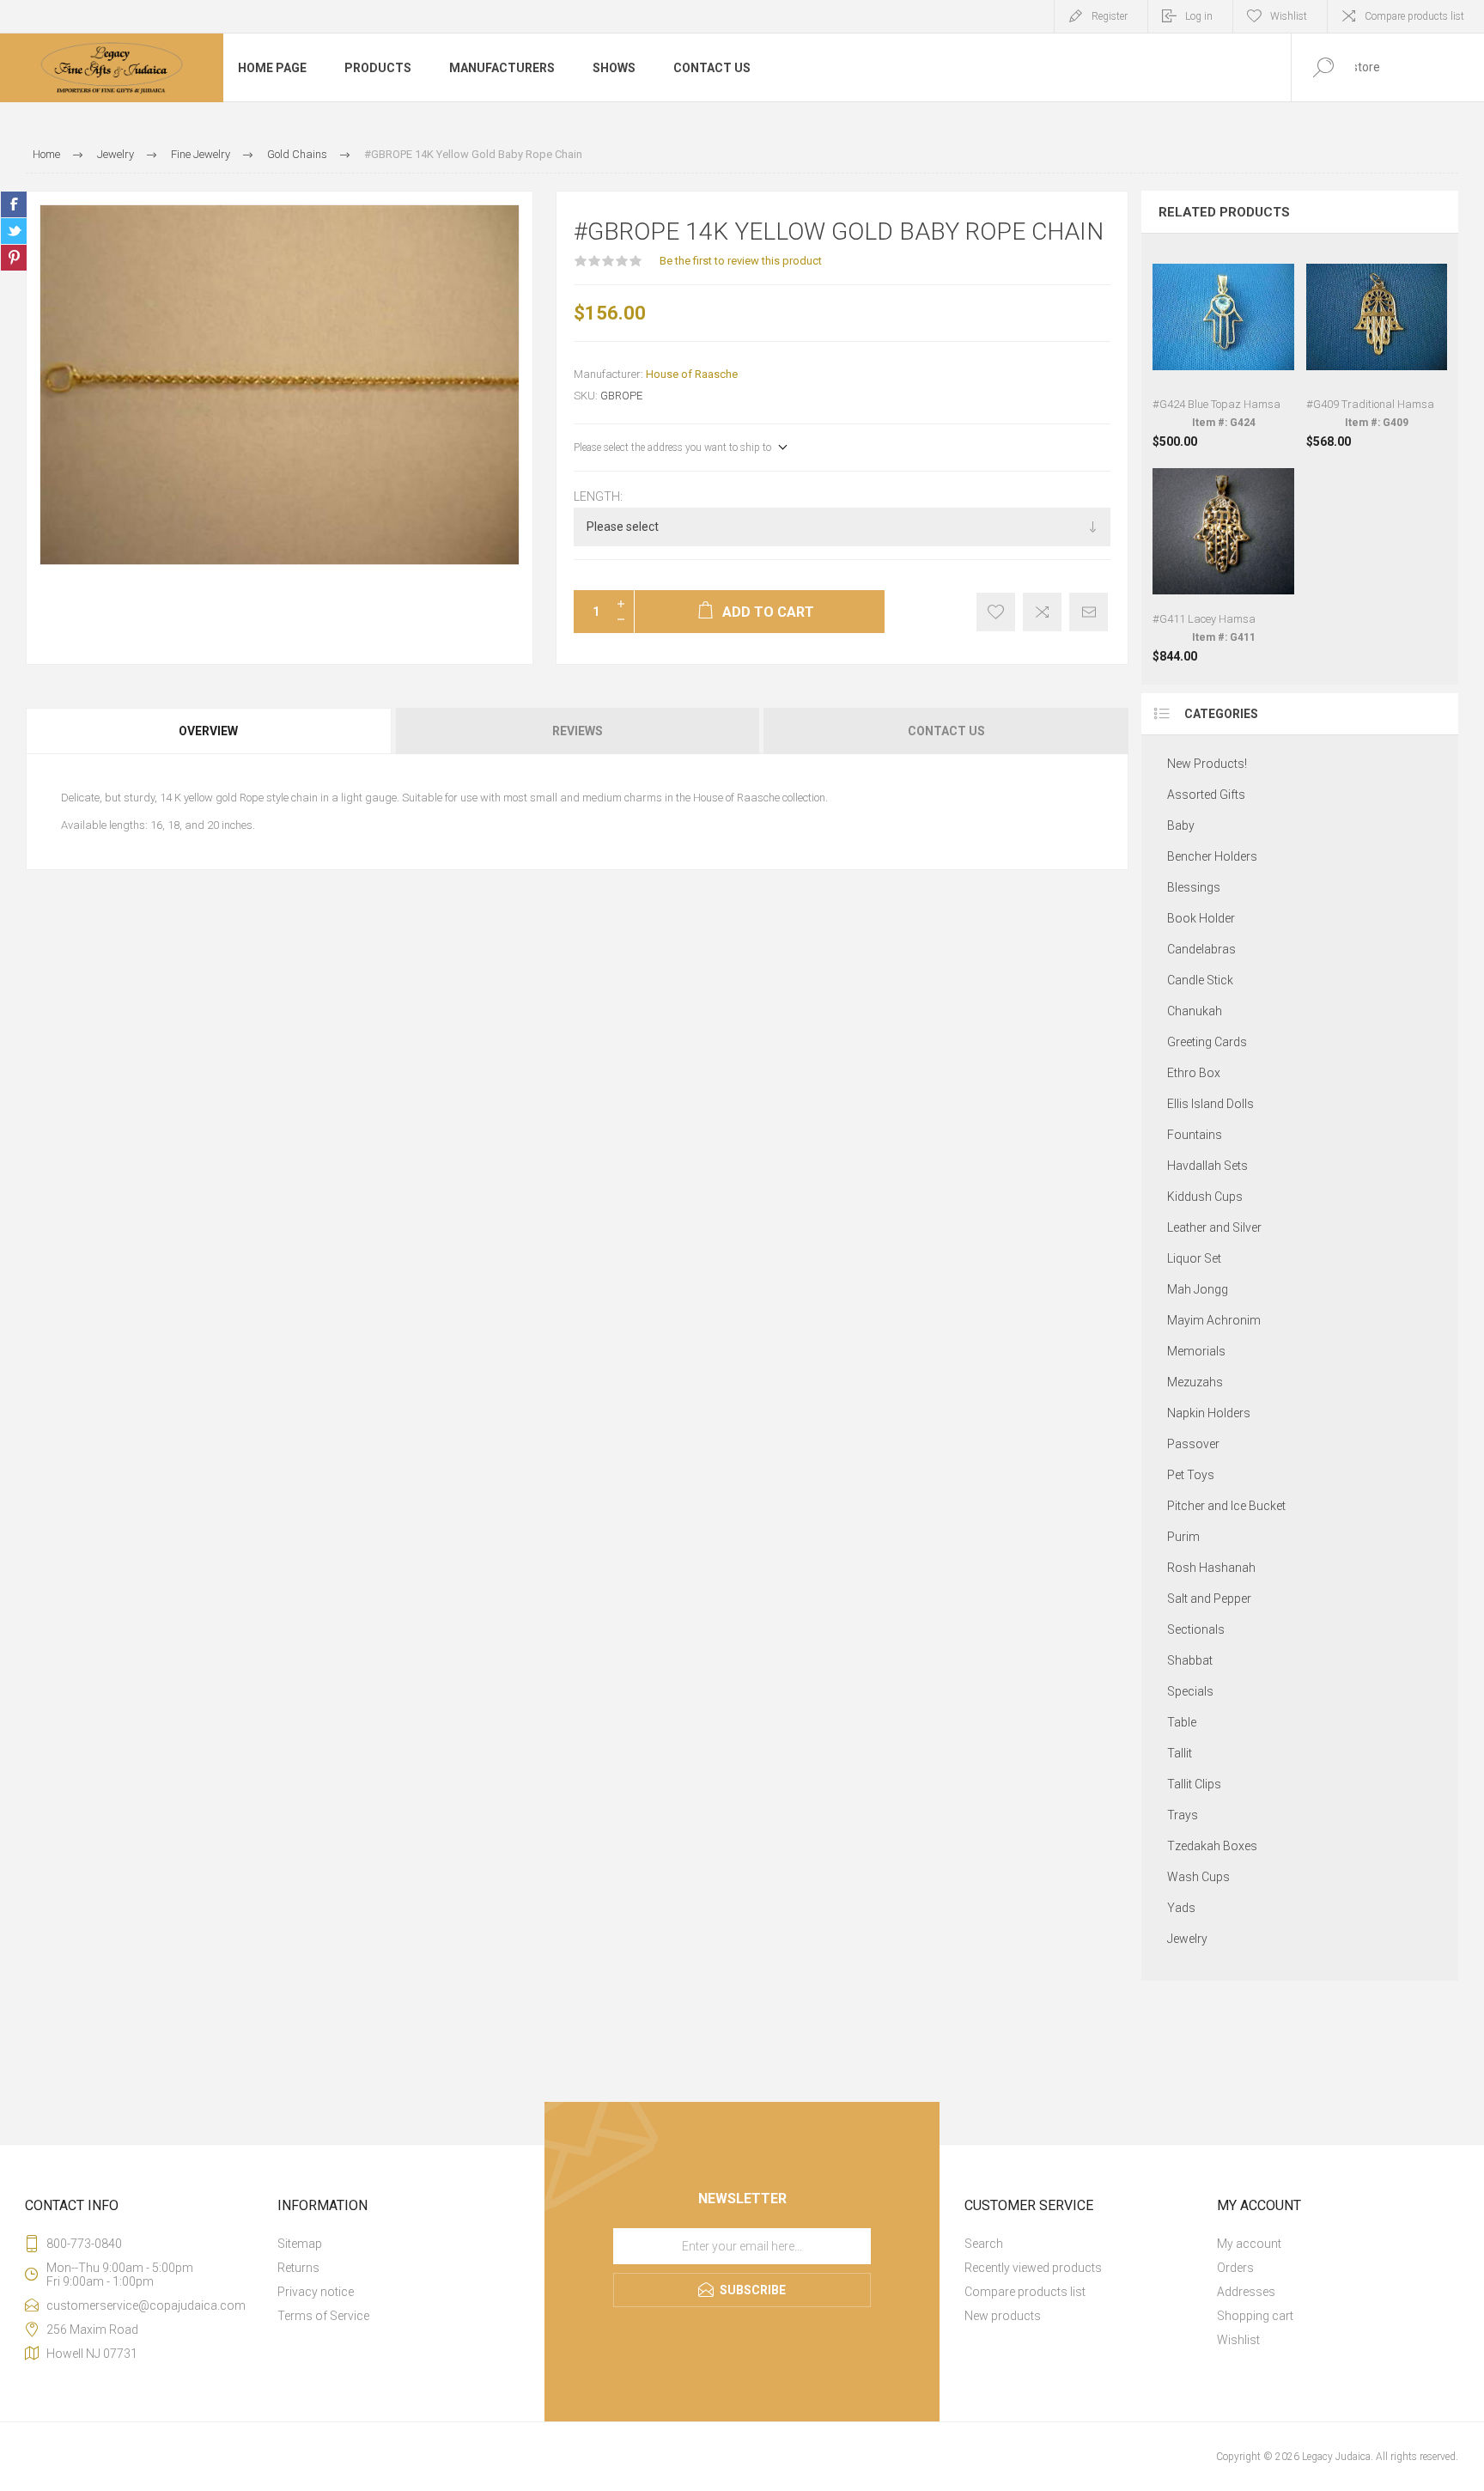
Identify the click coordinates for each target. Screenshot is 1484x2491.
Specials (1190, 1691)
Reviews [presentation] (578, 731)
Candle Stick (1200, 980)
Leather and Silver (1214, 1227)
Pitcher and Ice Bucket (1226, 1506)
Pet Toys (1191, 1475)
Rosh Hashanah (1211, 1568)
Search (984, 2244)
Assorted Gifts (1206, 795)
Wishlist (1238, 2340)
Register (1110, 16)
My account (1249, 2244)
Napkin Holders (1209, 1413)
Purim (1183, 1537)
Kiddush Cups (1205, 1197)
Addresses (1246, 2292)
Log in (1199, 16)
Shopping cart (1255, 2316)
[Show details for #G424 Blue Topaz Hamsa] (1223, 347)
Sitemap (300, 2244)
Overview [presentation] (208, 731)
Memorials (1196, 1351)
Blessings (1194, 887)
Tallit (1180, 1753)
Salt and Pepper (1209, 1599)
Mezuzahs (1195, 1382)
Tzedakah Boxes (1212, 1846)
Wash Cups (1198, 1877)
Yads (1181, 1908)
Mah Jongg (1198, 1289)
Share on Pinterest (14, 258)
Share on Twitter (14, 231)
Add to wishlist (996, 612)
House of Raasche (692, 374)
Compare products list (1414, 16)
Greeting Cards (1207, 1042)
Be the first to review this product (741, 261)
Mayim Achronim (1214, 1320)
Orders (1235, 2268)
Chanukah (1195, 1011)
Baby (1181, 825)
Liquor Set (1194, 1258)
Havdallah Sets (1207, 1166)
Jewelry (1187, 1939)
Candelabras (1201, 949)
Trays (1183, 1815)
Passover (1193, 1444)
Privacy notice (316, 2292)
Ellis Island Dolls (1210, 1104)
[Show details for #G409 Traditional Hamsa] (1377, 347)
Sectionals (1196, 1629)
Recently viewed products (1033, 2268)
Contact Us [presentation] (946, 731)
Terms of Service (323, 2316)
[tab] (210, 731)
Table (1182, 1722)
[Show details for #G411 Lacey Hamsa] (1223, 561)
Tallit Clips (1194, 1784)
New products (1003, 2316)
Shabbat (1190, 1660)
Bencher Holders (1212, 856)
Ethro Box (1194, 1073)
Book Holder (1201, 918)
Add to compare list (1042, 612)
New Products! (1207, 764)
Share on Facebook (14, 204)
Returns (298, 2268)
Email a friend (1089, 612)
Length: (598, 496)
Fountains (1195, 1135)
